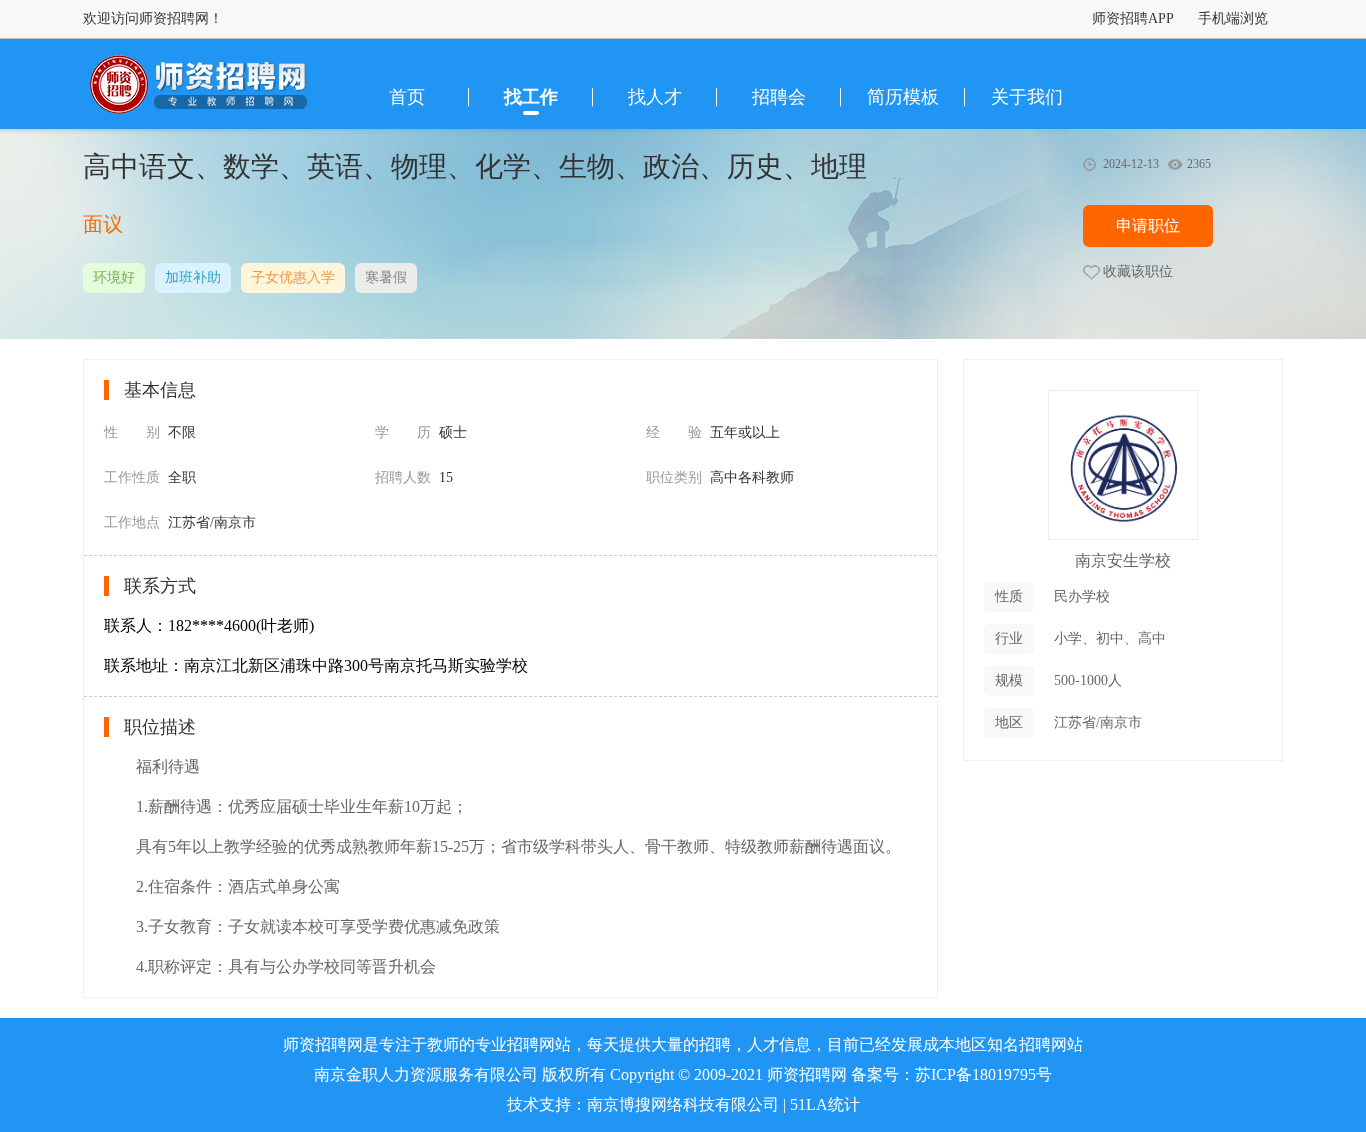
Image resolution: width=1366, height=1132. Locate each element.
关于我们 (1027, 97)
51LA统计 (825, 1104)
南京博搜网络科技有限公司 (683, 1104)
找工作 (531, 97)
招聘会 (779, 97)
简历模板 (903, 97)
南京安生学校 (1123, 560)
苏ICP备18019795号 (983, 1074)
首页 (407, 97)
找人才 (655, 97)
